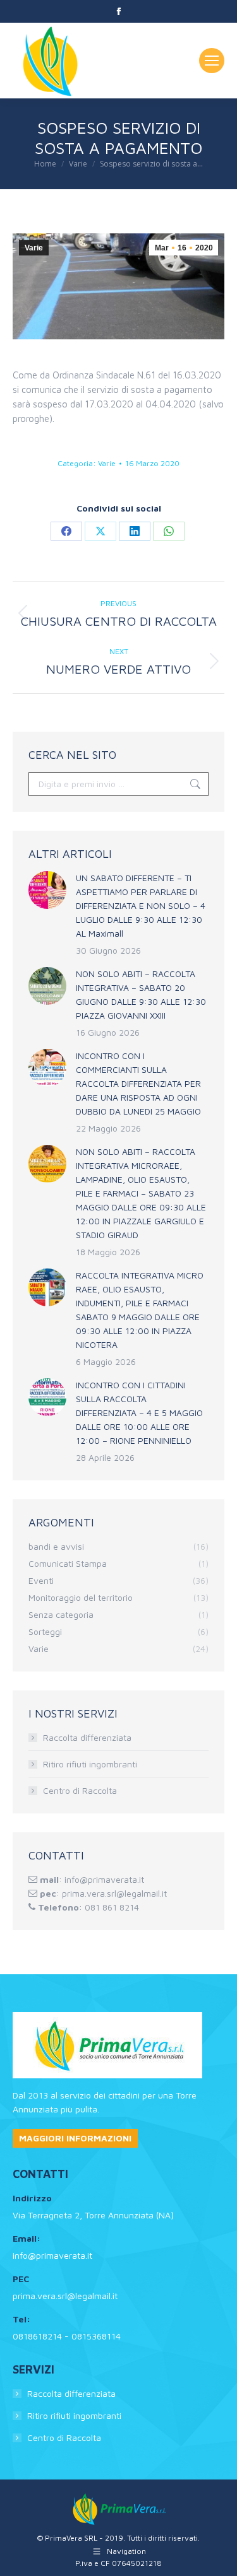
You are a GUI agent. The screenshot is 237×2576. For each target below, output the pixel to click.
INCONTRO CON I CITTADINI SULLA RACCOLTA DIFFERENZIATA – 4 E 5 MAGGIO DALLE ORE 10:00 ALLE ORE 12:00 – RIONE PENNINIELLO (139, 1413)
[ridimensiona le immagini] (47, 890)
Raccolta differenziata (87, 1737)
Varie (34, 248)
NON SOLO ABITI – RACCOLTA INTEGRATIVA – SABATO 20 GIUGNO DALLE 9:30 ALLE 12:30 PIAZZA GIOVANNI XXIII (141, 994)
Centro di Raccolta (80, 1790)
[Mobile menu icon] (212, 61)
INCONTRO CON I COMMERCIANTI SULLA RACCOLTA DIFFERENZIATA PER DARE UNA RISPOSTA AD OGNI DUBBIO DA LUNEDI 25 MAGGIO (138, 1083)
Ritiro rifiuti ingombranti (90, 1764)
